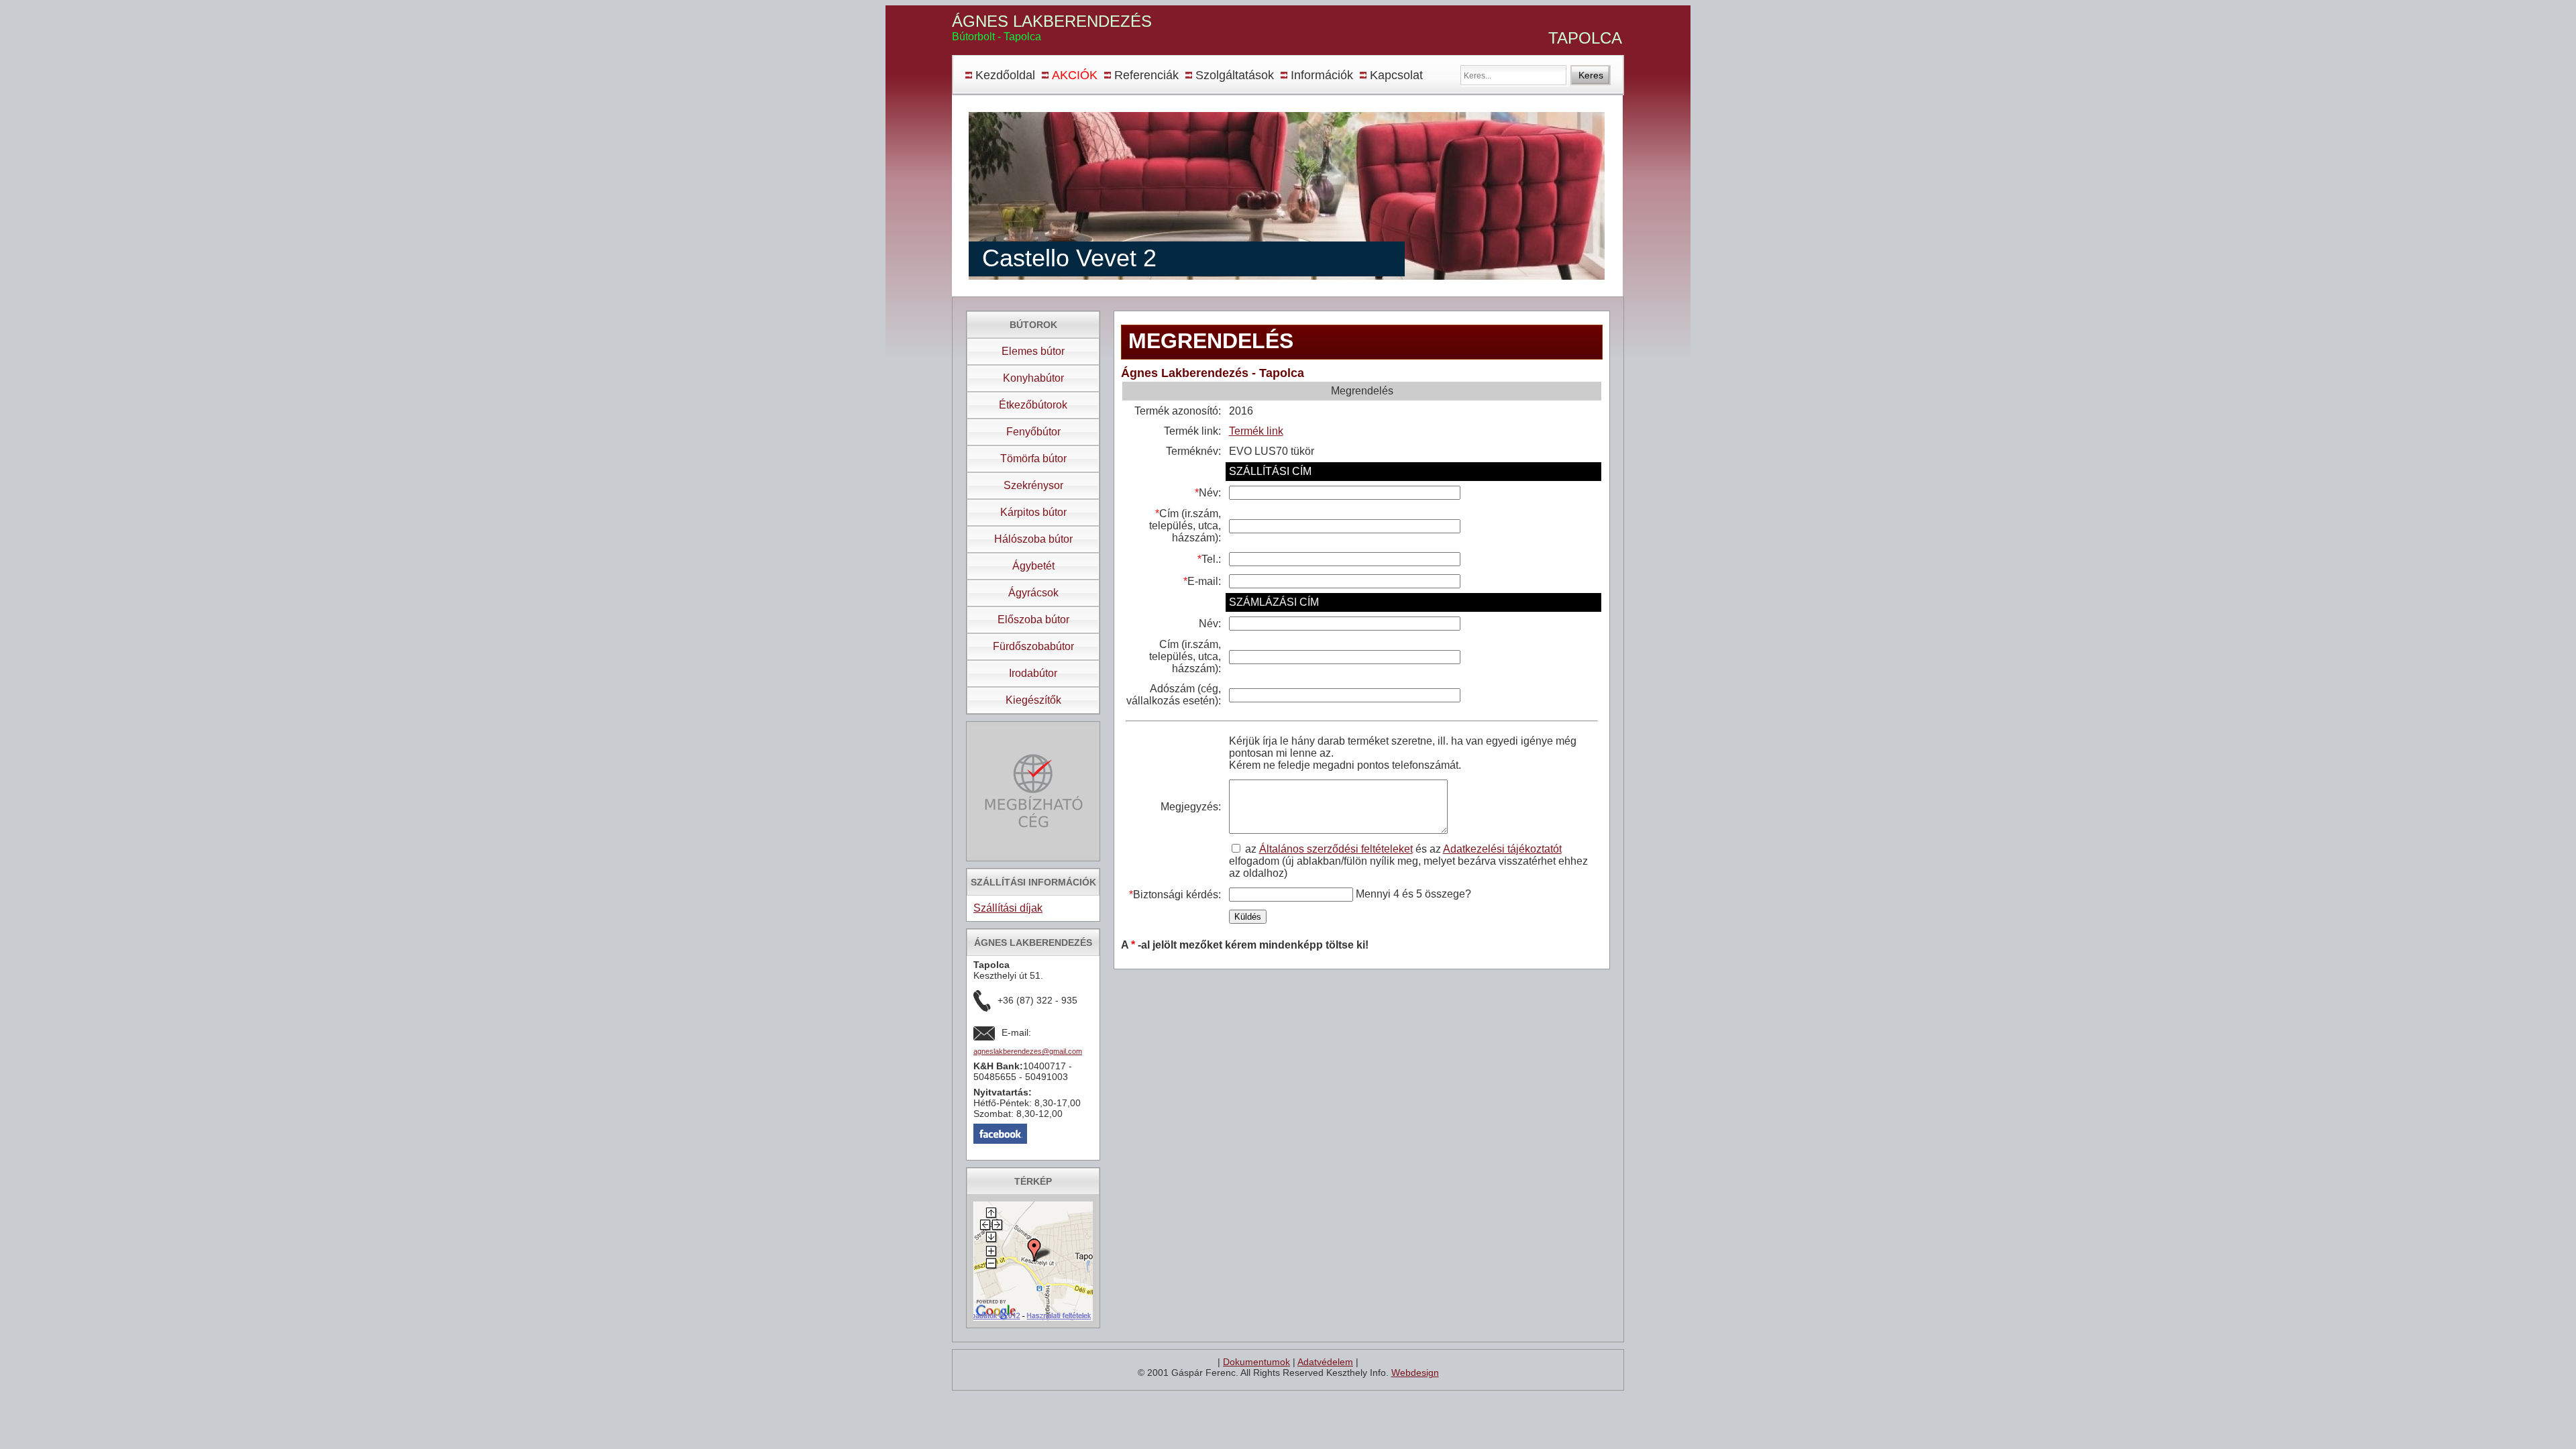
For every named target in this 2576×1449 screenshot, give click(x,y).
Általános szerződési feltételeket (1336, 849)
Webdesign (1415, 1373)
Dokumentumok (1256, 1362)
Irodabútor (1033, 673)
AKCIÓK (1075, 75)
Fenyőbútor (1033, 432)
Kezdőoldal (1005, 75)
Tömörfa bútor (1033, 459)
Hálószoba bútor (1033, 539)
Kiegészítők (1033, 700)
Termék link (1256, 431)
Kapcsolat (1396, 75)
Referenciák (1146, 75)
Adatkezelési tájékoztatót (1502, 849)
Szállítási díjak (1008, 908)
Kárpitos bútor (1033, 512)
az (1252, 849)
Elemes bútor (1033, 351)
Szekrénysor (1033, 485)
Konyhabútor (1033, 378)
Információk (1322, 75)
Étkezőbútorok (1033, 405)
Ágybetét (1033, 566)
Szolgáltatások (1235, 75)
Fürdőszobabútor (1033, 646)
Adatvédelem (1325, 1362)
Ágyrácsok (1033, 593)
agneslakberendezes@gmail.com (1028, 1051)
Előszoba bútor (1033, 620)
